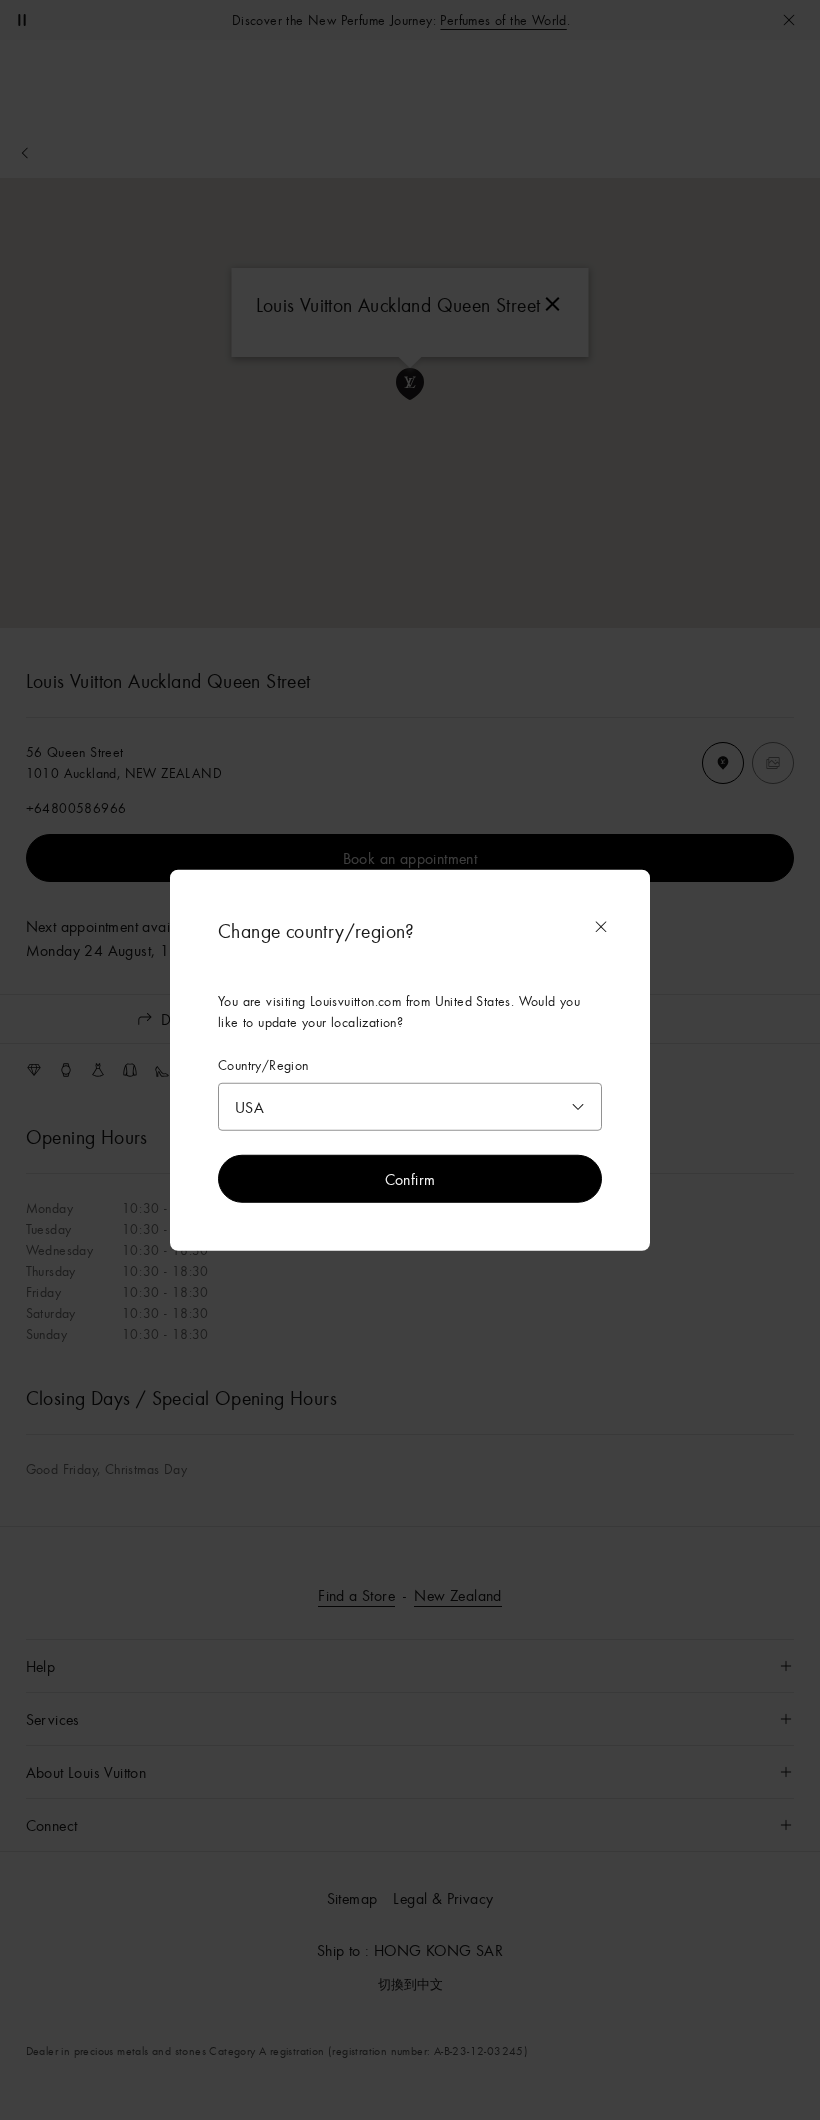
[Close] (601, 927)
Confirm (410, 1178)
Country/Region (263, 1065)
